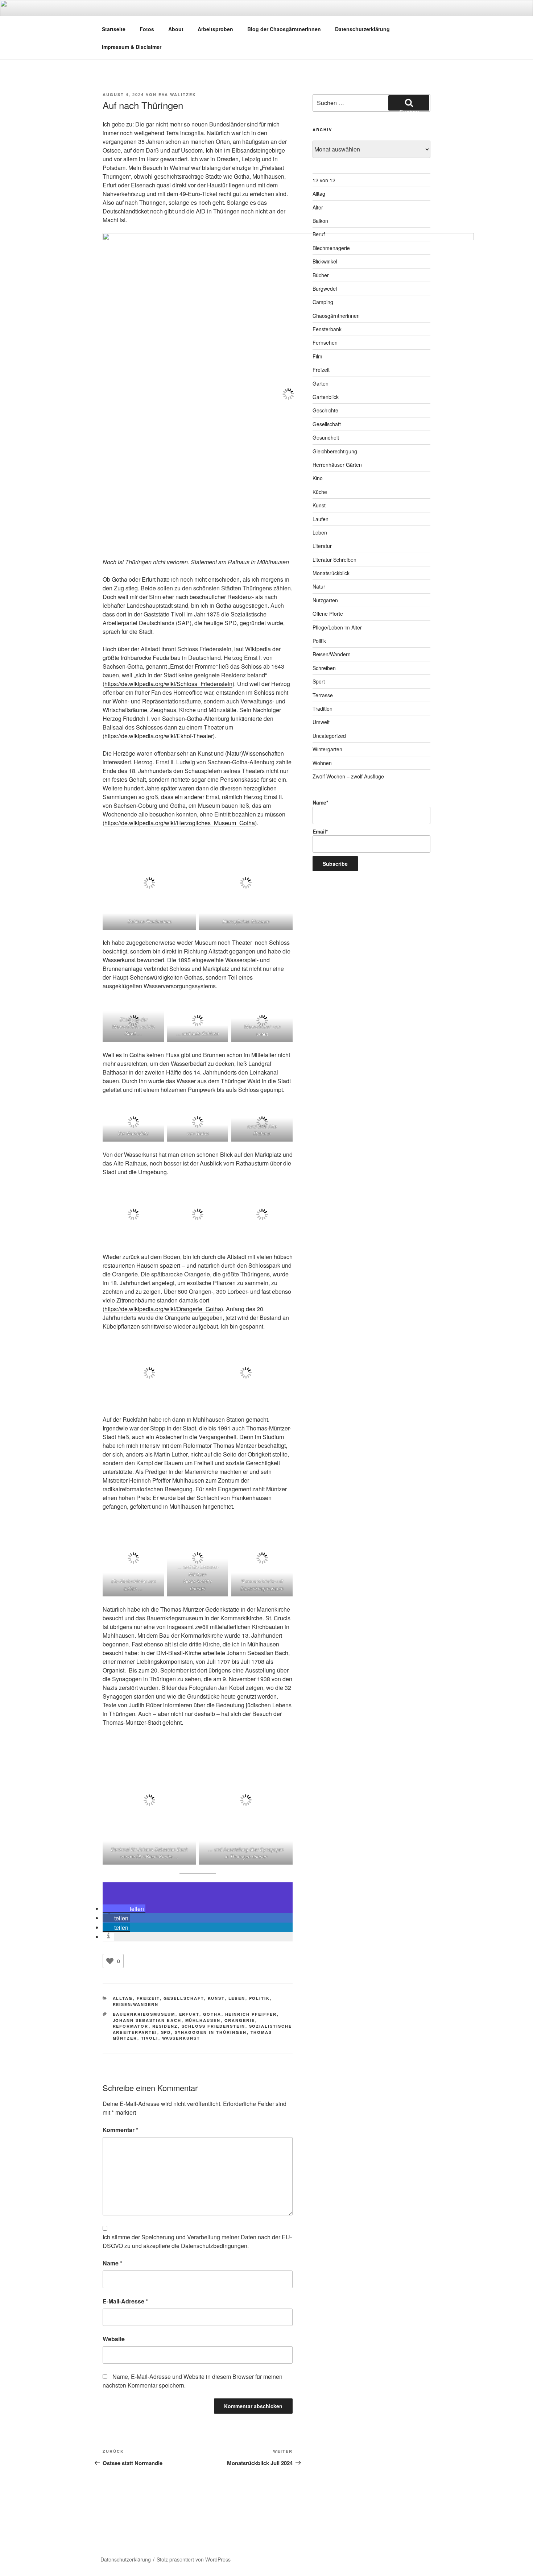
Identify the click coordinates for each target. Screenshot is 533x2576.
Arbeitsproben (215, 29)
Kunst (216, 1998)
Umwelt (321, 722)
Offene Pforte (328, 614)
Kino (318, 478)
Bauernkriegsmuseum (144, 2014)
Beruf (319, 234)
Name (112, 2263)
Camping (323, 302)
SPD (166, 2032)
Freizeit (148, 1998)
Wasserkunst (181, 2038)
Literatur (322, 546)
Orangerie (240, 2020)
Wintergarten (327, 749)
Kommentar (120, 2130)
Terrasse (323, 695)
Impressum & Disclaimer (132, 47)
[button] (124, 1909)
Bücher (321, 275)
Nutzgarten (325, 600)
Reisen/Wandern (136, 2004)
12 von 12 (324, 180)
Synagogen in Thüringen (211, 2032)
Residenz (165, 2026)
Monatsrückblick (331, 573)
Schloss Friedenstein (214, 2026)
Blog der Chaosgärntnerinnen (284, 29)
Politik (260, 1998)
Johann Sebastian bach (147, 2020)
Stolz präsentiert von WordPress (194, 2559)
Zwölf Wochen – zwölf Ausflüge (348, 776)
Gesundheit (326, 437)
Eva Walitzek (177, 94)
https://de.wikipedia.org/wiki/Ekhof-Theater (159, 736)
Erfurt (189, 2014)
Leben (237, 1998)
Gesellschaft (184, 1998)
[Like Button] (110, 1961)
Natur (319, 586)
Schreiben (324, 668)
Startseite (114, 29)
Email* (320, 831)
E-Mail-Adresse (125, 2301)
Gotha (212, 2014)
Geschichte (325, 410)
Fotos (147, 29)
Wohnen (322, 763)
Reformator (131, 2026)
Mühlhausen (203, 2020)
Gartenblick (326, 397)
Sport (319, 681)
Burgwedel (325, 288)
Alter (318, 207)
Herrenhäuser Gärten (337, 465)
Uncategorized (329, 736)
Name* (320, 802)
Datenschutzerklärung (362, 29)
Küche (320, 492)
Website (114, 2339)
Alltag (123, 1998)
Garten (321, 383)
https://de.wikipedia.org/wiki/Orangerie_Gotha (163, 1309)
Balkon (320, 221)
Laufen (321, 519)
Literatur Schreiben (334, 560)
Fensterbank (327, 329)
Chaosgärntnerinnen (336, 316)
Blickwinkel (325, 261)
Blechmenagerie (331, 248)
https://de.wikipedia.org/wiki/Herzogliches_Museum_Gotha (180, 823)
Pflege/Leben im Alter (337, 627)
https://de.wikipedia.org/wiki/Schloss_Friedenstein (168, 684)
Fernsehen (325, 342)
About (176, 29)
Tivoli (150, 2038)
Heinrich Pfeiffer (251, 2014)
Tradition (323, 709)
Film (317, 356)
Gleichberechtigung (335, 451)
